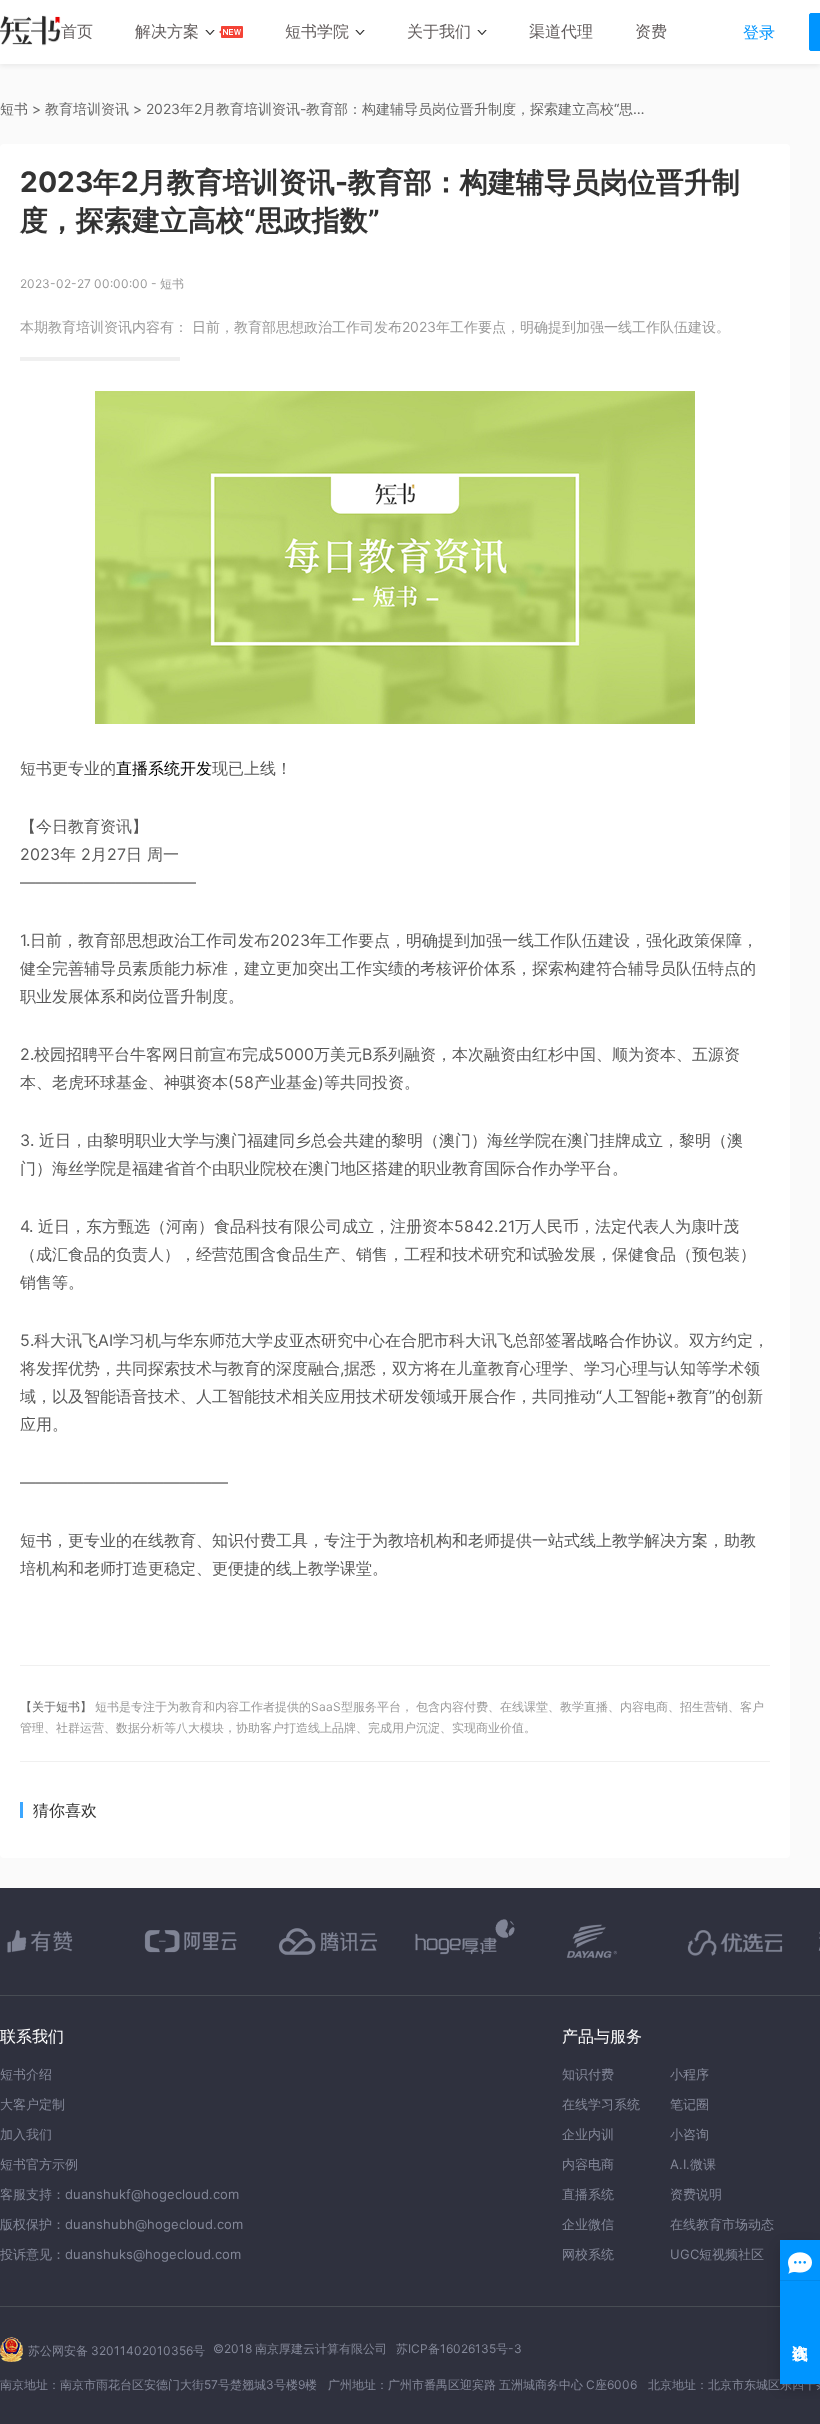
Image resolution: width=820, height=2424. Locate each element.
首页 (77, 31)
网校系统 (588, 2254)
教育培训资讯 (87, 108)
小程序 (689, 2074)
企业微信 (588, 2224)
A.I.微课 (693, 2164)
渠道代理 (561, 31)
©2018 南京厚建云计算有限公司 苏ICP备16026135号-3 (367, 2348)
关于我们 (439, 31)
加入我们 (26, 2134)
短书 (14, 108)
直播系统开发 (164, 768)
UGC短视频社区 (717, 2254)
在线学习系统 (601, 2104)
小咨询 (689, 2134)
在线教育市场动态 (722, 2224)
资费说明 (696, 2194)
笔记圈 (689, 2104)
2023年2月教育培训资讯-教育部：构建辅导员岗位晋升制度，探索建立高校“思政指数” (396, 108)
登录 (759, 32)
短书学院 (317, 31)
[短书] (30, 32)
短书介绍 (26, 2074)
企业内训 (588, 2134)
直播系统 (588, 2194)
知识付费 (588, 2074)
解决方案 (167, 31)
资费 (651, 31)
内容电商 (588, 2164)
